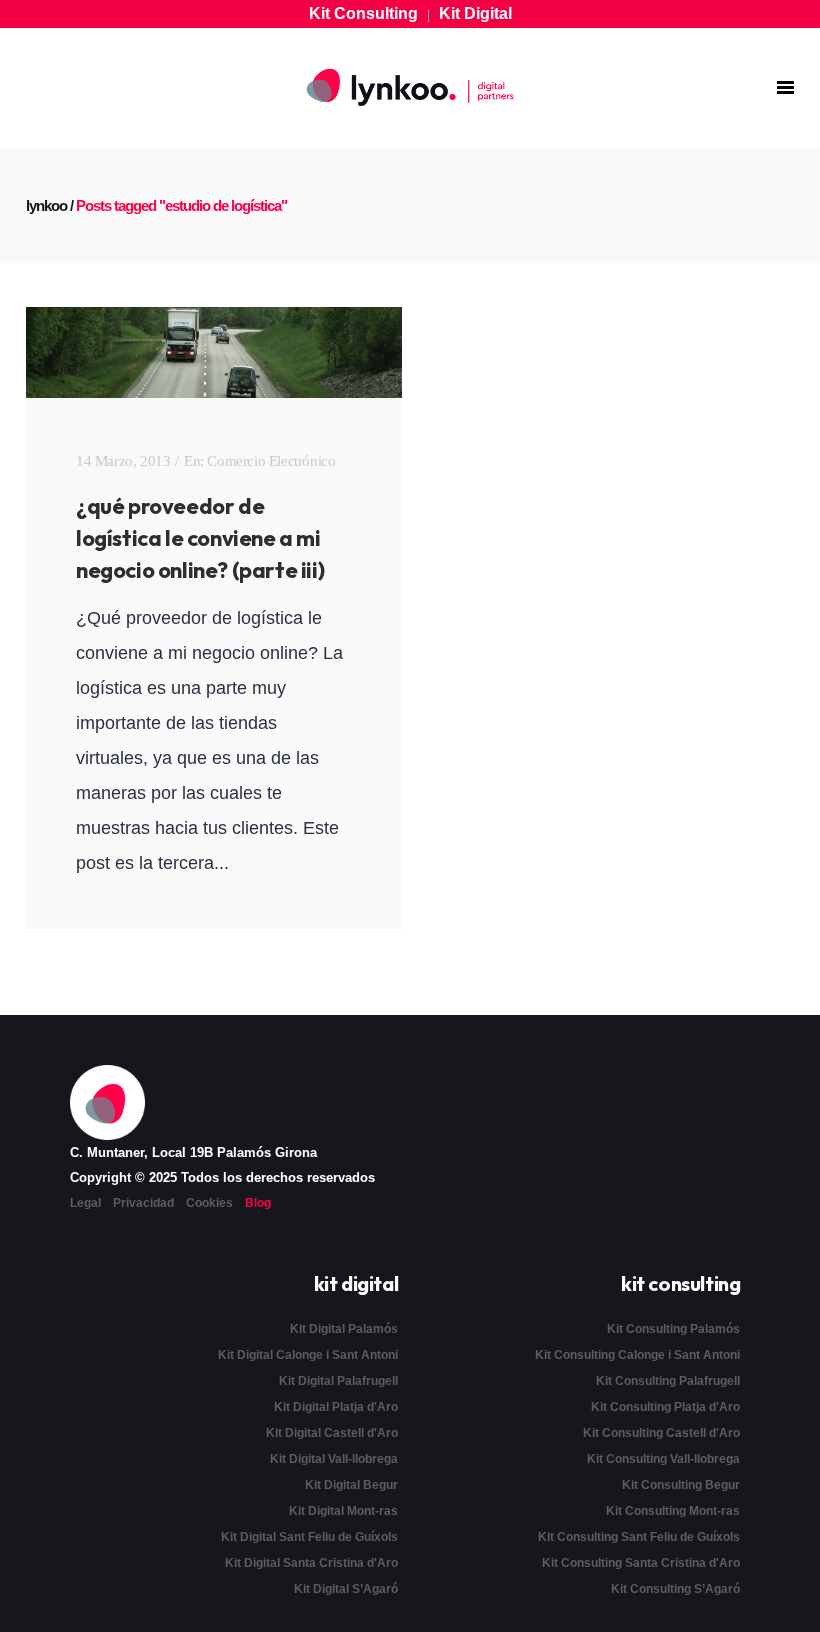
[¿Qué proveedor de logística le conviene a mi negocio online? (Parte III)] (214, 352)
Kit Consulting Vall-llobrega (663, 1459)
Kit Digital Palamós (344, 1329)
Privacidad (143, 1203)
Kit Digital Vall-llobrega (334, 1459)
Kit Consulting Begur (681, 1485)
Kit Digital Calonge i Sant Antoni (308, 1355)
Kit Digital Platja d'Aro (336, 1407)
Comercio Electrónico (271, 461)
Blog (258, 1203)
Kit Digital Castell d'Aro (332, 1433)
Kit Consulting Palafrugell (668, 1381)
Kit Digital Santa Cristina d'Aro (311, 1563)
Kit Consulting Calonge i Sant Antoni (637, 1355)
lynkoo (46, 205)
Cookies (209, 1203)
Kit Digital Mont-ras (343, 1511)
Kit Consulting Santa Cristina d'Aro (641, 1563)
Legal (85, 1203)
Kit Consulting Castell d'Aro (661, 1433)
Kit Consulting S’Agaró (675, 1589)
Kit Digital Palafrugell (338, 1381)
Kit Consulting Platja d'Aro (665, 1407)
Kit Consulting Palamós (673, 1329)
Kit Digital (475, 13)
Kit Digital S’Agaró (346, 1589)
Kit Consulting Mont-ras (673, 1511)
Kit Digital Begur (351, 1485)
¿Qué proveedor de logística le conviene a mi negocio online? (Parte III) (200, 538)
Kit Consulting (363, 13)
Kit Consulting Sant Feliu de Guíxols (639, 1537)
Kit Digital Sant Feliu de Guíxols (309, 1537)
